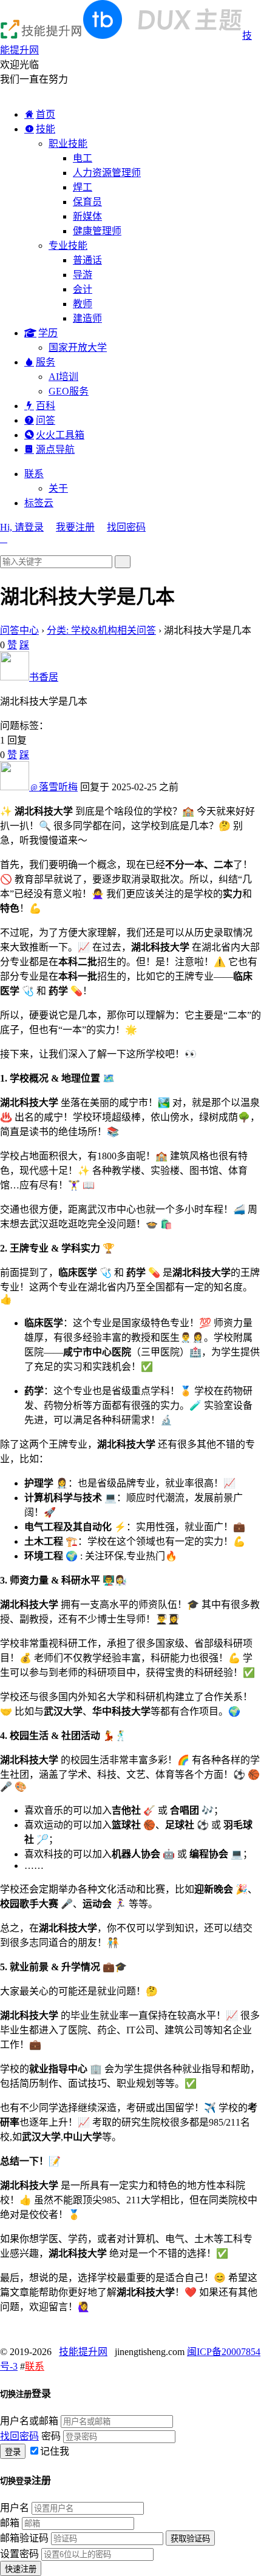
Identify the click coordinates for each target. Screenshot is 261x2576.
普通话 (87, 260)
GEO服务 (69, 391)
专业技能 (68, 246)
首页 (46, 114)
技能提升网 (83, 2352)
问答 (46, 420)
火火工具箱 (60, 435)
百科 (46, 406)
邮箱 (10, 2523)
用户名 (15, 2508)
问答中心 (19, 630)
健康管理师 (97, 231)
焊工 (83, 187)
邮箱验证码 (24, 2538)
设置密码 (19, 2554)
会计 (83, 289)
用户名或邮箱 (29, 2421)
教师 (83, 304)
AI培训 (63, 377)
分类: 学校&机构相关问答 (101, 630)
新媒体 (87, 216)
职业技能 (68, 144)
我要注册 (75, 527)
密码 (51, 2436)
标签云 (39, 503)
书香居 (44, 677)
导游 (83, 275)
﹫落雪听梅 (53, 787)
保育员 (87, 202)
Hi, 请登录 (22, 527)
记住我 (55, 2451)
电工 (83, 158)
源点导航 (55, 449)
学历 (48, 333)
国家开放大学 (78, 347)
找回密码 (126, 527)
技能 (46, 129)
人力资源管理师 (107, 173)
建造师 (87, 318)
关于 (58, 488)
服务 (46, 362)
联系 (34, 474)
